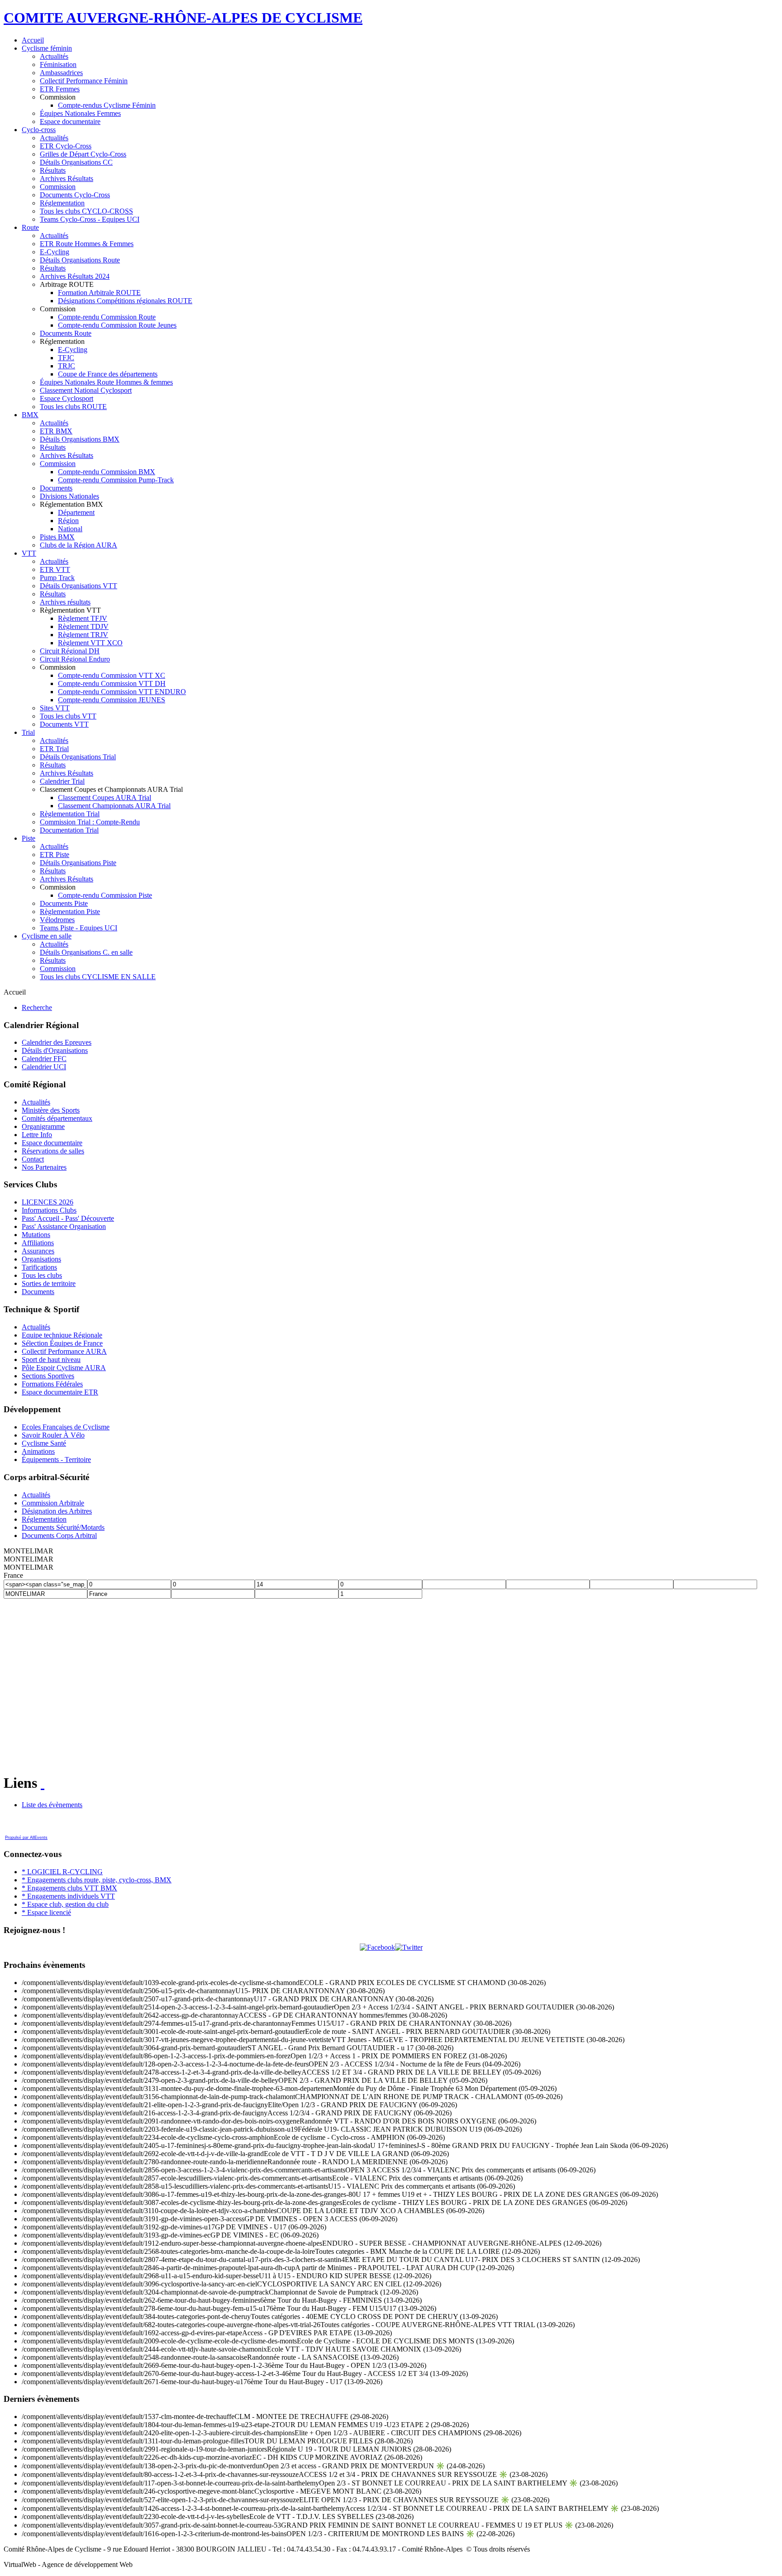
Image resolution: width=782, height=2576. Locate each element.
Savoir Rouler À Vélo (53, 1435)
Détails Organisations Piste (78, 863)
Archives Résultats (67, 179)
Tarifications (39, 1267)
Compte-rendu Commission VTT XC (112, 675)
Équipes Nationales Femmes (80, 113)
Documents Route (66, 333)
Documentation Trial (69, 830)
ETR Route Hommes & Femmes (87, 244)
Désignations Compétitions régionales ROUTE (125, 301)
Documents (56, 488)
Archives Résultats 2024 (75, 276)
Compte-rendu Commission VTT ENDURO (122, 692)
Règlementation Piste (70, 912)
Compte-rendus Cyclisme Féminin (107, 105)
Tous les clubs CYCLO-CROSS (86, 211)
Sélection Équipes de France (62, 1343)
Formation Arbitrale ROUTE (99, 293)
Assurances (38, 1251)
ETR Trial (54, 749)
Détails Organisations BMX (80, 439)
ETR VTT (55, 569)
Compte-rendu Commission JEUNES (112, 700)
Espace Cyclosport (67, 398)
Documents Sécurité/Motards (63, 1527)
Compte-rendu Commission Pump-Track (116, 480)
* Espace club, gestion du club (65, 1904)
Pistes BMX (57, 537)
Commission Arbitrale (53, 1503)
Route (30, 227)
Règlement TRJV (83, 635)
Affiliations (38, 1243)
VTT (29, 553)
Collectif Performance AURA (64, 1351)
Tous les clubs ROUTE (73, 407)
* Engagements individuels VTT (68, 1896)
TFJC (66, 358)
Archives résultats (65, 602)
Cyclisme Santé (44, 1443)
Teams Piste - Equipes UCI (79, 928)
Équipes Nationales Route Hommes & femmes (106, 382)
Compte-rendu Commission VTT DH (112, 683)
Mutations (36, 1235)
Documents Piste (64, 903)
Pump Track (57, 578)
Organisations (41, 1259)
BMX (30, 415)
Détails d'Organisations (55, 1050)
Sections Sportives (48, 1376)
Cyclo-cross (39, 130)
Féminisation (58, 64)
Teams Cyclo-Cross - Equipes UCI (90, 219)
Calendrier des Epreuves (57, 1042)
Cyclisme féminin (47, 48)
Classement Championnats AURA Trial (114, 806)
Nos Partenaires (44, 1167)
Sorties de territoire (49, 1283)
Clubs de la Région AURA (79, 545)
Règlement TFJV (83, 618)
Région (68, 521)
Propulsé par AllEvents (26, 1838)
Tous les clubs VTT (68, 716)
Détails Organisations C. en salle (86, 952)
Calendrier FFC (44, 1059)
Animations (38, 1451)
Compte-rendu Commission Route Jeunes (117, 325)
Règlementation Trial (70, 814)
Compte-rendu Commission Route (107, 317)
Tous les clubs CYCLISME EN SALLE (98, 977)
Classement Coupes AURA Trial (105, 798)
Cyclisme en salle (47, 936)
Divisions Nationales (69, 496)
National (70, 529)
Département (76, 512)
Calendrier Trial (62, 781)
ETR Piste (55, 855)
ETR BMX (56, 431)
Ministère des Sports (51, 1110)
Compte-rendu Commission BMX (107, 472)
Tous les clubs (42, 1275)
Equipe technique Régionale (62, 1335)
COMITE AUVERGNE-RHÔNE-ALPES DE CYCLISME (183, 18)
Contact (33, 1159)
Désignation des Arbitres (57, 1511)
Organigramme (43, 1126)
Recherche (37, 1007)
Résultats (53, 170)
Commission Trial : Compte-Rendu (90, 822)
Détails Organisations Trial (78, 757)
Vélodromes (57, 920)
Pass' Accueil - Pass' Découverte (68, 1218)
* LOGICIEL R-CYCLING (62, 1872)
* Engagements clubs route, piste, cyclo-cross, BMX (97, 1880)
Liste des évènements (52, 1805)
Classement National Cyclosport (86, 390)
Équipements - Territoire (56, 1459)
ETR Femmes (60, 89)
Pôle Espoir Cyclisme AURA (64, 1368)
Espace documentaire (70, 121)
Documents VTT (64, 724)
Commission (58, 187)
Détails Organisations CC (76, 162)
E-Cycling (55, 252)
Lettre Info (37, 1135)
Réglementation (62, 203)
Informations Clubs (49, 1210)
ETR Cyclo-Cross (66, 146)
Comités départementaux (57, 1118)
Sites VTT (55, 708)
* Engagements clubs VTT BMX (69, 1888)
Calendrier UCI (44, 1067)
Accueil (33, 40)
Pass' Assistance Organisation (64, 1226)
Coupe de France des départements (108, 374)
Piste (29, 838)
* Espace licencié (46, 1912)
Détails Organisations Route (80, 260)
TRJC (67, 366)
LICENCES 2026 (48, 1202)
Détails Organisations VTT (79, 586)
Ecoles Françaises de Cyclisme (66, 1427)
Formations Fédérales (52, 1384)
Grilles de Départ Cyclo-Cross (83, 154)
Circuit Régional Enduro (75, 659)
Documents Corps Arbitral (59, 1536)
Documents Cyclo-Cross (75, 195)
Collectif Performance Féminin (84, 81)
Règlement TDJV (83, 626)
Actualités (54, 56)
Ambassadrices (61, 73)
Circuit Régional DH (70, 651)
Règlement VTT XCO (90, 643)
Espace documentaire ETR (60, 1392)
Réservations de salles (53, 1151)
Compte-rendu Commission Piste (105, 895)
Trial (28, 732)
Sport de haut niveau (51, 1359)
